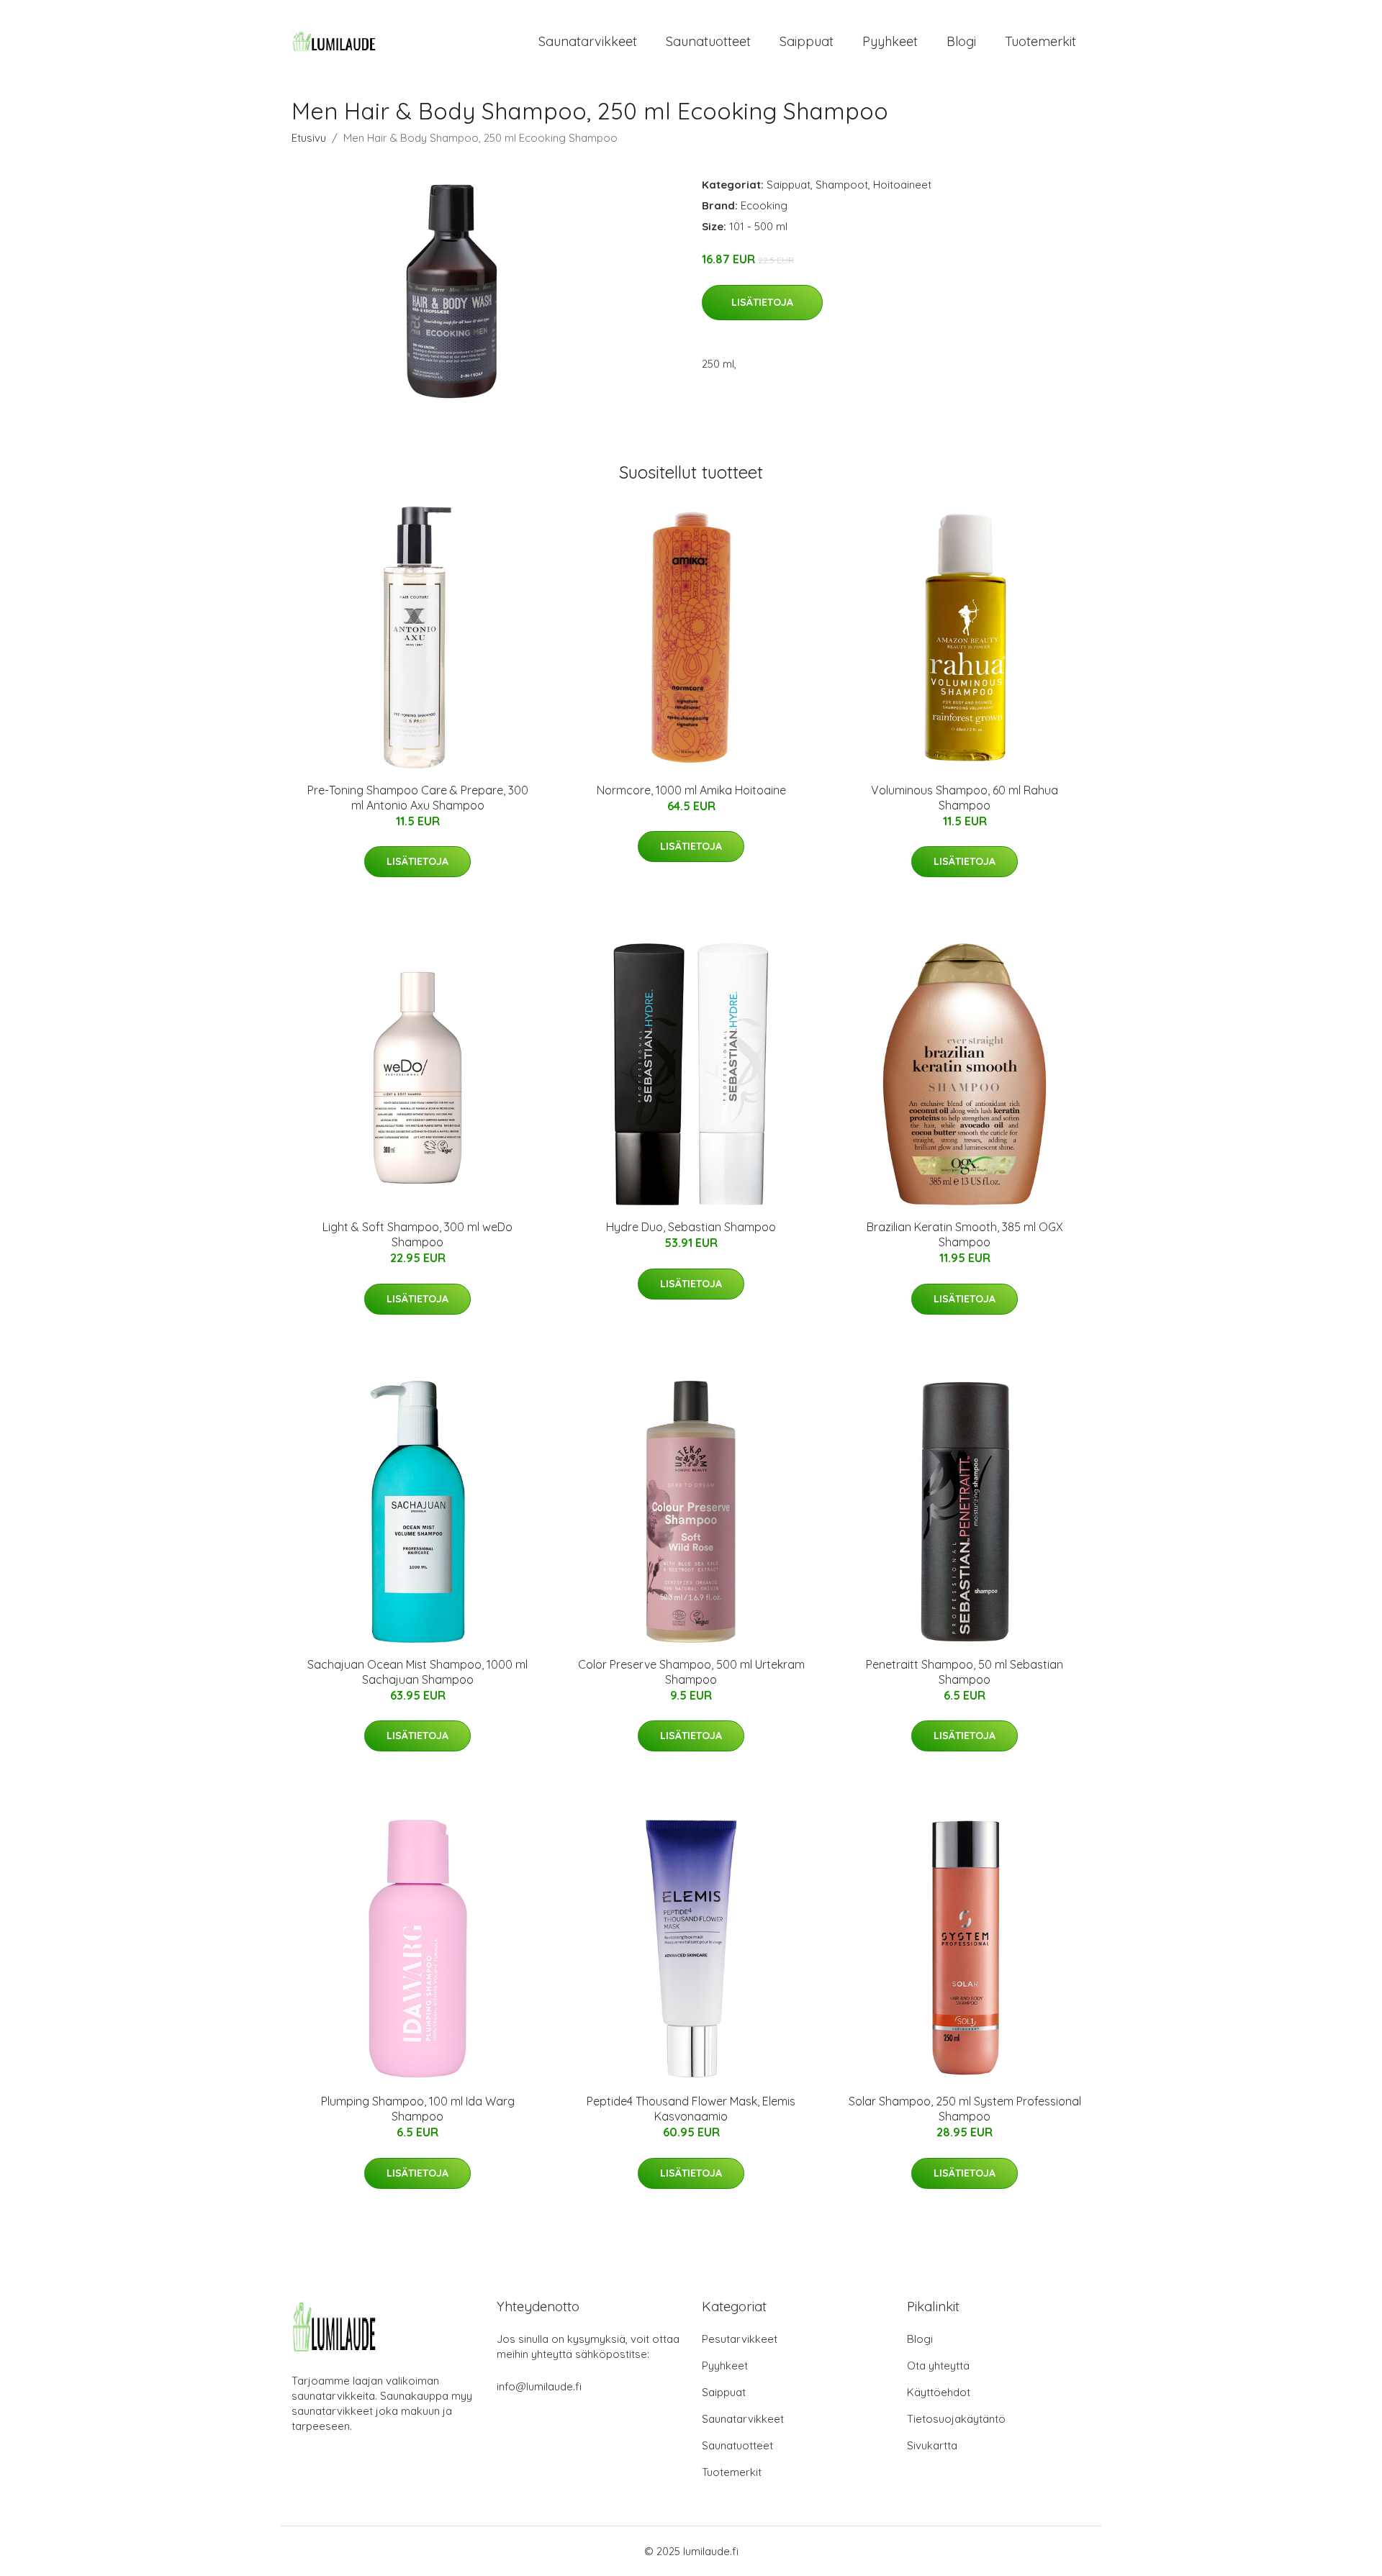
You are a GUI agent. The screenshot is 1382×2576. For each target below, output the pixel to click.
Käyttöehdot (939, 2392)
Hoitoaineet (902, 185)
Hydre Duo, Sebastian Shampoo (691, 1227)
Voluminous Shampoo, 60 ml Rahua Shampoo (965, 798)
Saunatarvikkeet (588, 41)
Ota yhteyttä (938, 2366)
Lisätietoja (762, 302)
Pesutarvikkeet (740, 2339)
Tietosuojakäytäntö (956, 2419)
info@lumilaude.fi (539, 2386)
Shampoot (842, 185)
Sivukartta (932, 2445)
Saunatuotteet (708, 41)
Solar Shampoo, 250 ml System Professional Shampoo (965, 2109)
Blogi (961, 41)
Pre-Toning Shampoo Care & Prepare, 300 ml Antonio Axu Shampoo (418, 798)
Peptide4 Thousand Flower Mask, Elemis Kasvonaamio (691, 2109)
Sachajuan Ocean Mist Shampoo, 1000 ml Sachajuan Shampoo (417, 1672)
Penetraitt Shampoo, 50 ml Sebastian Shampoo (965, 1672)
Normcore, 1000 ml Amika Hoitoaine (691, 790)
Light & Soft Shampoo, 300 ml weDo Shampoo (417, 1234)
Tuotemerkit (1040, 41)
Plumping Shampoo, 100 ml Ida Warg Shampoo (418, 2109)
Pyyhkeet (890, 41)
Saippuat (807, 41)
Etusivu (309, 138)
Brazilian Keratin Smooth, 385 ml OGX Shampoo (965, 1234)
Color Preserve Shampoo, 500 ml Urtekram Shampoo (691, 1672)
